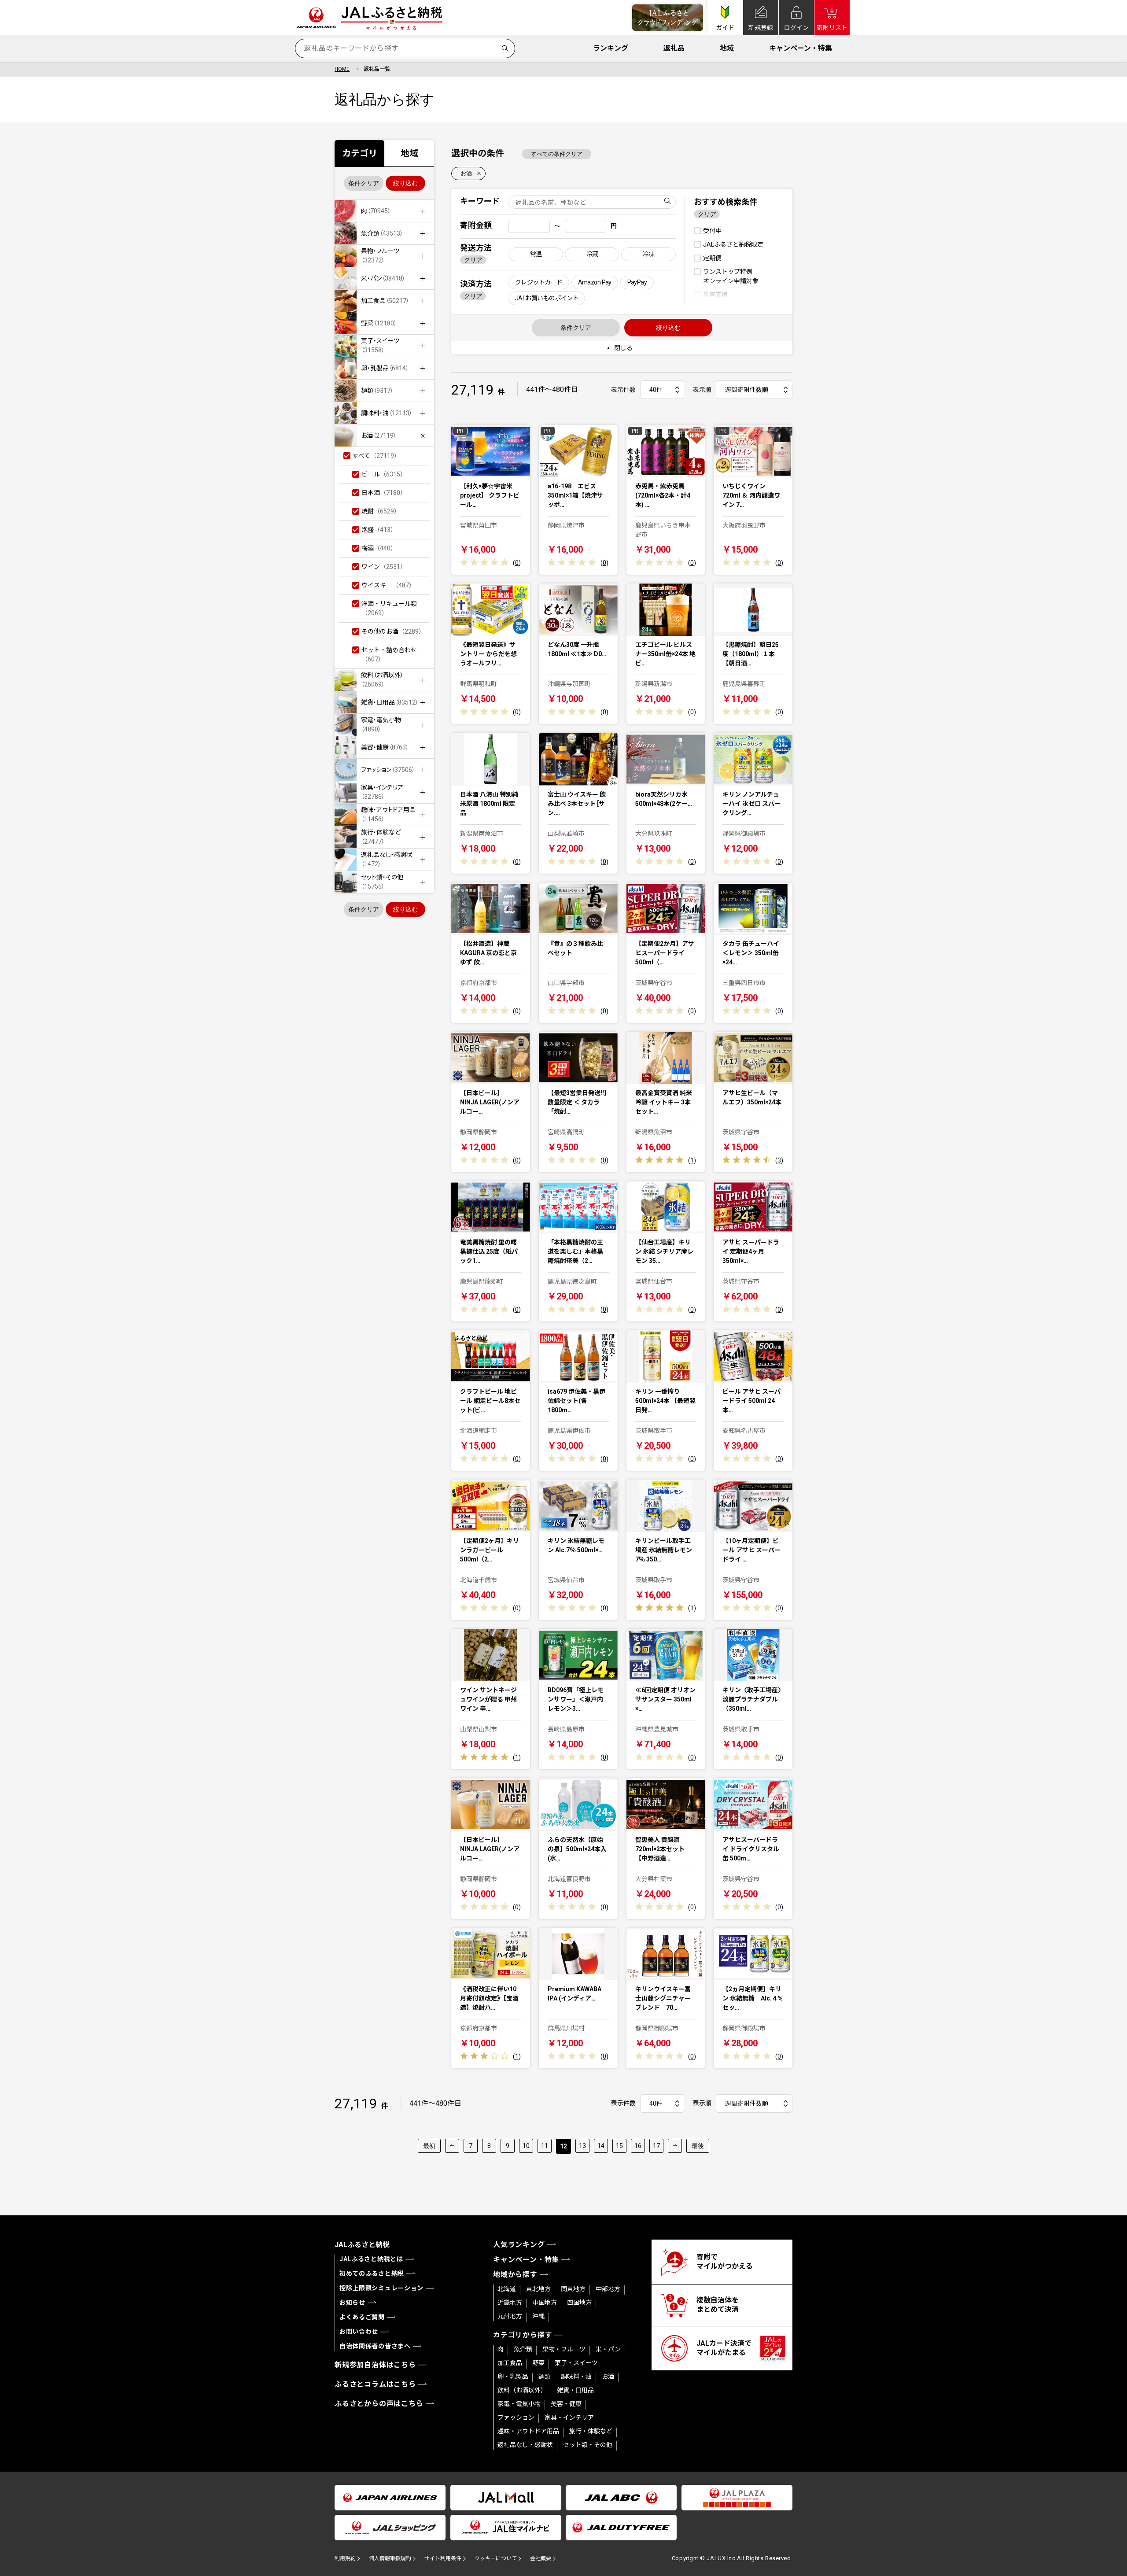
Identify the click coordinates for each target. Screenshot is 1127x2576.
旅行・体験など (591, 2431)
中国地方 (545, 2303)
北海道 (507, 2289)
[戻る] (452, 2146)
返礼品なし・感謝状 (525, 2445)
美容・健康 (566, 2404)
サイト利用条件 (443, 2558)
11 (545, 2146)
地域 (727, 48)
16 (638, 2146)
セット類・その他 (588, 2445)
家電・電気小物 (519, 2404)
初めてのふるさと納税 (372, 2273)
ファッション (516, 2417)
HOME (342, 69)
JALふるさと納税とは (371, 2259)
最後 (698, 2146)
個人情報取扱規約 (390, 2558)
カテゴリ (360, 153)
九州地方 (510, 2316)
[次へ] (675, 2146)
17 (656, 2146)
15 (619, 2146)
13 (582, 2146)
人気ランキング (519, 2245)
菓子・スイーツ (576, 2363)
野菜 (538, 2363)
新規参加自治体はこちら (375, 2365)
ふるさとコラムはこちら (375, 2384)
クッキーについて (496, 2558)
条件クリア (364, 183)
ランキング (611, 48)
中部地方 (608, 2289)
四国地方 (579, 2303)
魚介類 (523, 2349)
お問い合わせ (359, 2332)
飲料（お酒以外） (522, 2390)
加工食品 (510, 2363)
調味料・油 (576, 2377)
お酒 (466, 173)
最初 (429, 2146)
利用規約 (345, 2558)
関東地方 (573, 2289)
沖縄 (538, 2316)
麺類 (545, 2377)
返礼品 (674, 48)
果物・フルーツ (564, 2349)
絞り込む (405, 183)
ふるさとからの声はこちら (379, 2404)
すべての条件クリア (557, 154)
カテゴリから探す (523, 2335)
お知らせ (352, 2303)
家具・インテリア (569, 2417)
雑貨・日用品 (575, 2390)
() (517, 563)
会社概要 (541, 2558)
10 (526, 2146)
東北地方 (538, 2289)
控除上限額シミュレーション (381, 2288)
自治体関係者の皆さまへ (375, 2346)
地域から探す (515, 2275)
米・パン (608, 2349)
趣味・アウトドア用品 (528, 2431)
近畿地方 (510, 2303)
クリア (473, 260)
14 (601, 2146)
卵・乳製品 (513, 2377)
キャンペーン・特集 (801, 48)
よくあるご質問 (362, 2317)
